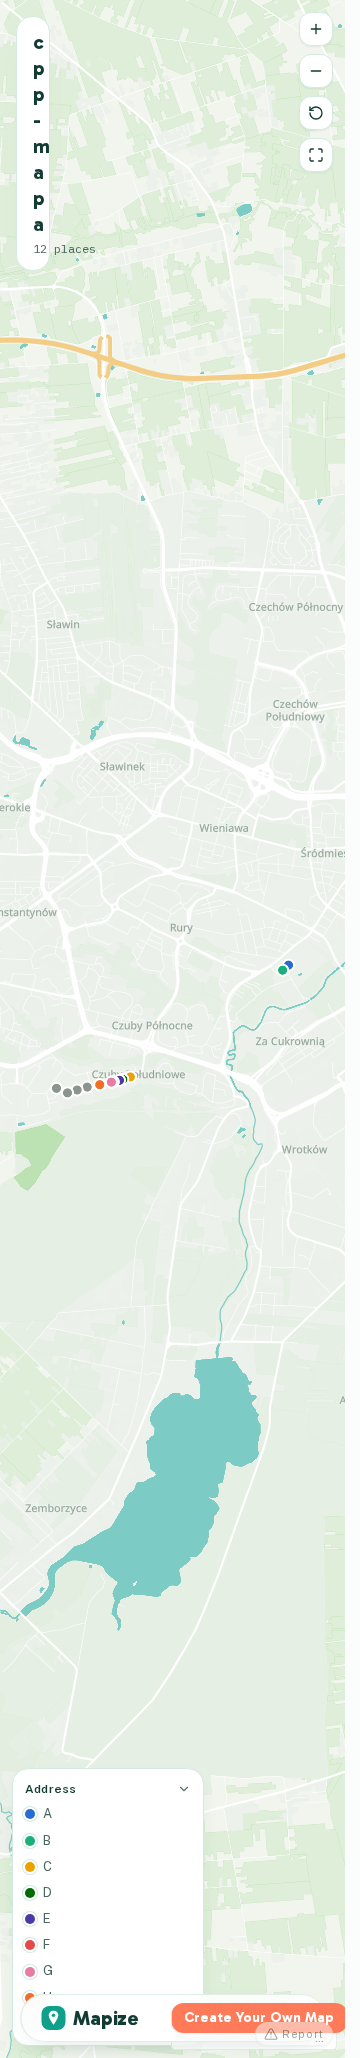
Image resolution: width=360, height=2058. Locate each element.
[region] (172, 1029)
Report (303, 2034)
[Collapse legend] (184, 1789)
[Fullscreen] (316, 155)
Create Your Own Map (259, 2017)
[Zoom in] (316, 29)
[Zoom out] (316, 71)
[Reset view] (316, 113)
